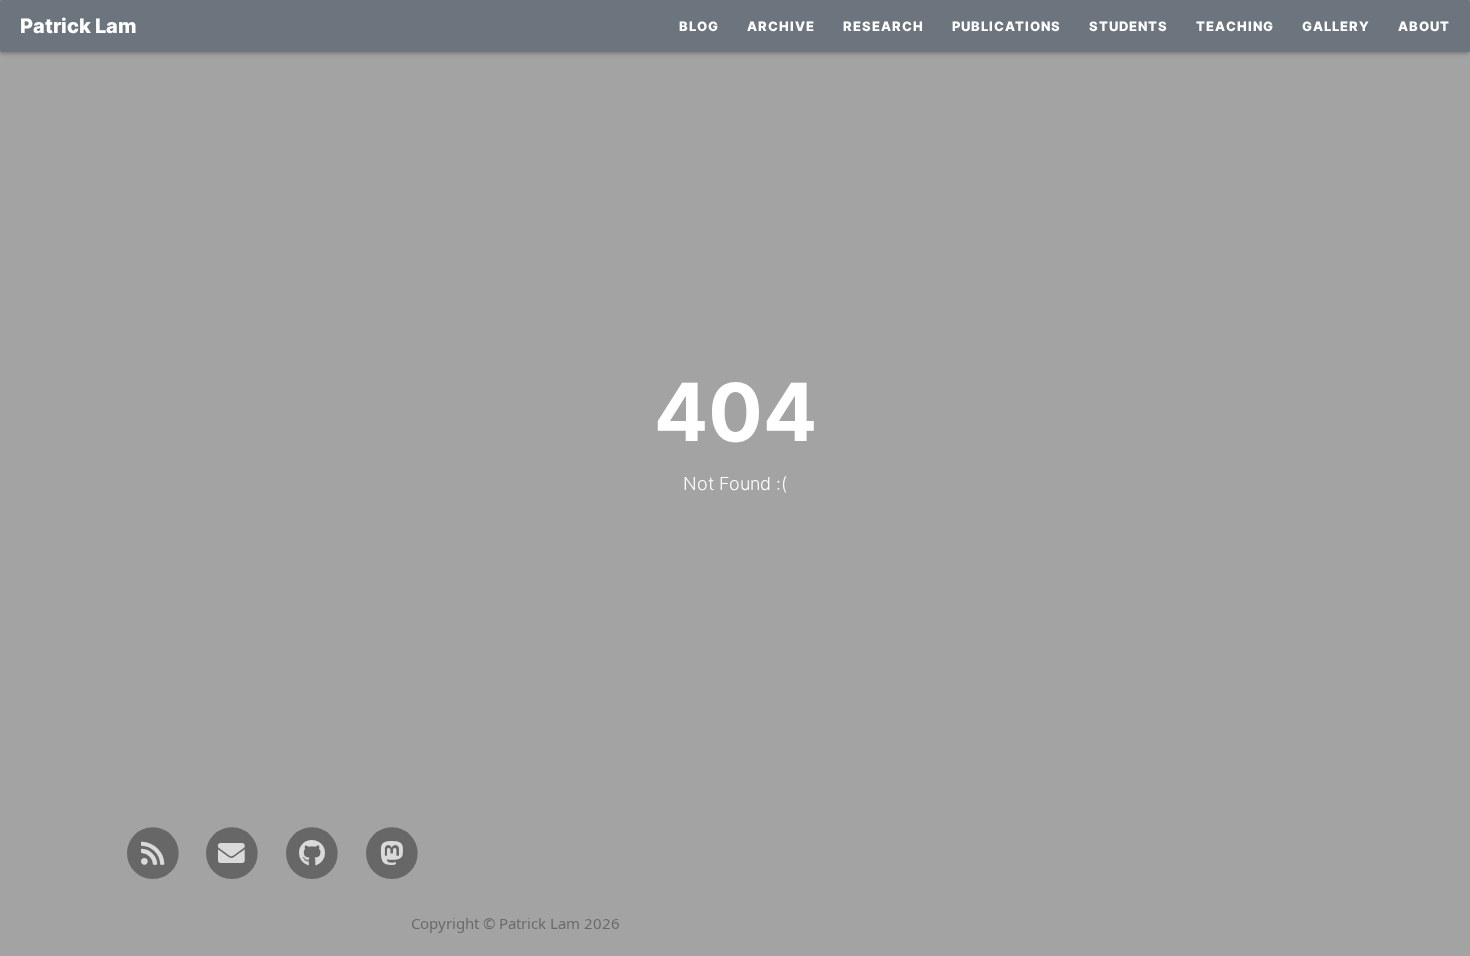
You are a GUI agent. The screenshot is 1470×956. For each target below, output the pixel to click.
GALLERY (1336, 26)
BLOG (699, 26)
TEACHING (1235, 26)
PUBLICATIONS (1006, 26)
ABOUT (1424, 26)
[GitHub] (311, 851)
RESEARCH (883, 26)
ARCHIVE (781, 26)
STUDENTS (1128, 26)
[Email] (232, 851)
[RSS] (152, 851)
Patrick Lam (78, 26)
